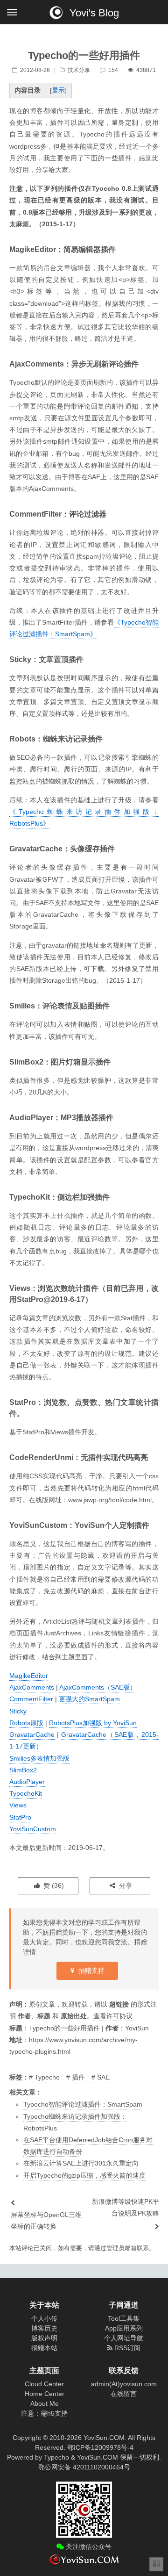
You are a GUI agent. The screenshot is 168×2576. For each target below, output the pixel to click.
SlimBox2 (23, 1770)
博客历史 (44, 2328)
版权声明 (44, 2338)
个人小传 (44, 2318)
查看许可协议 (113, 2016)
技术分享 (79, 70)
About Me (45, 2403)
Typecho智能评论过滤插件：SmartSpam (83, 2104)
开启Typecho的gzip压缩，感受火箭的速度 (84, 2175)
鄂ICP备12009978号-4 (100, 2447)
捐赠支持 (91, 1971)
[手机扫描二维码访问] (156, 2564)
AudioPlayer (27, 1782)
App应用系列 (124, 2328)
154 (113, 70)
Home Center (45, 2394)
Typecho (47, 2077)
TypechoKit (26, 1793)
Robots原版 (26, 1723)
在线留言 (124, 2394)
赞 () (53, 1885)
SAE (103, 2077)
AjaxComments (32, 1687)
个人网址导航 (124, 2338)
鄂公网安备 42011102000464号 (84, 2467)
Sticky (18, 1711)
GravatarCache (32, 1734)
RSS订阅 (126, 2348)
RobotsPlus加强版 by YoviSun (93, 1723)
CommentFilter (31, 1699)
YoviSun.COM (98, 2457)
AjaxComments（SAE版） (98, 1687)
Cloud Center (44, 2384)
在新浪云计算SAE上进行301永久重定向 (81, 2163)
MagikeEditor (29, 1676)
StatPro (20, 1817)
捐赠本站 (44, 2348)
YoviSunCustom (33, 1829)
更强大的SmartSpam (89, 1699)
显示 (58, 90)
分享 (125, 1885)
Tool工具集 (124, 2318)
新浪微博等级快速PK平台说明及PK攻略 (126, 2207)
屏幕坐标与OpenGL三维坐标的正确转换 (46, 2220)
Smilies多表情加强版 (39, 1758)
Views (18, 1805)
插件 (78, 2077)
